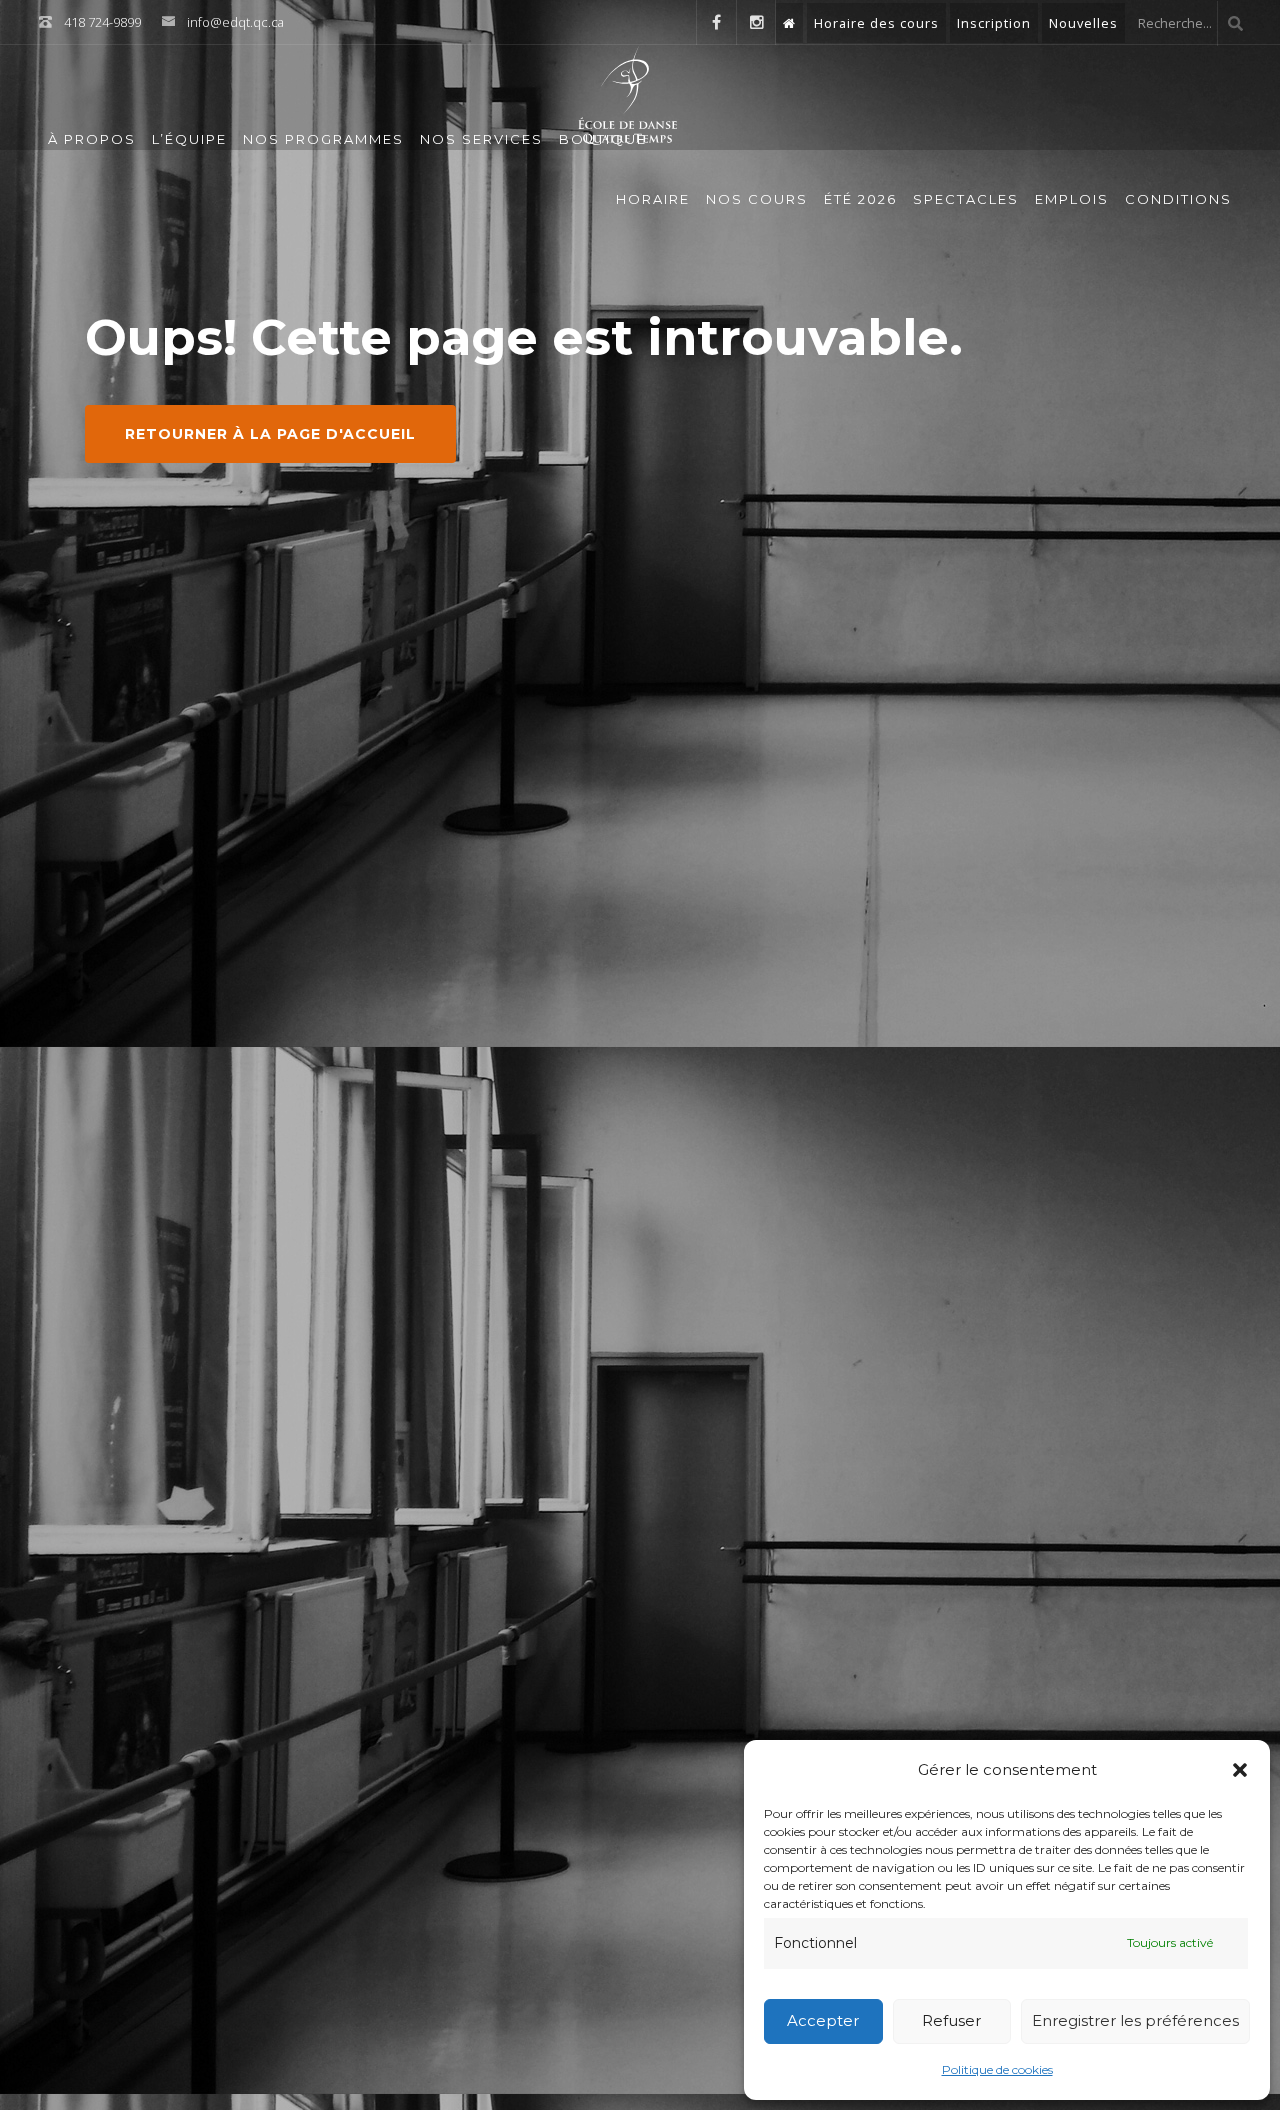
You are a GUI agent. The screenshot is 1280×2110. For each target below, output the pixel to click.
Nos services (481, 139)
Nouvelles (1083, 23)
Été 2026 (860, 199)
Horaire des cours (876, 23)
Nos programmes (323, 139)
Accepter (823, 2020)
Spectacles (966, 199)
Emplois (1072, 199)
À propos (92, 139)
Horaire (653, 199)
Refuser (951, 2020)
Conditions (1178, 199)
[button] (1240, 1770)
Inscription (994, 23)
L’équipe (189, 139)
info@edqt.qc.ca (235, 22)
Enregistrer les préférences (1135, 2020)
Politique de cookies (997, 2069)
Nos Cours (757, 199)
